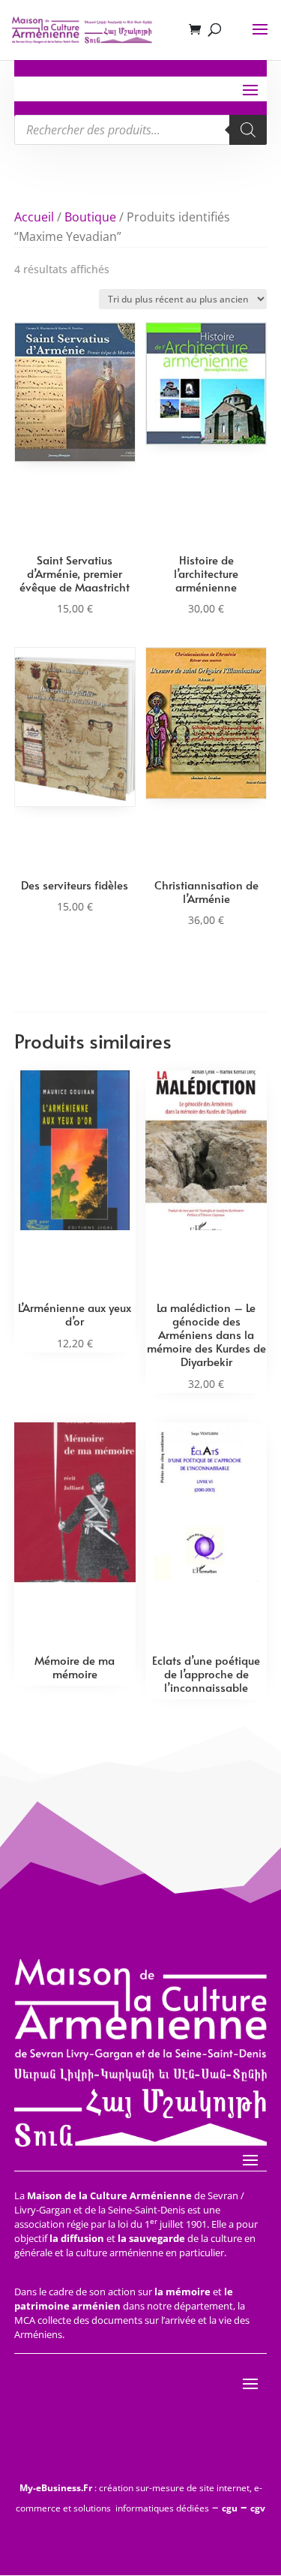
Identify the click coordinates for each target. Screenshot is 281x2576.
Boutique (90, 217)
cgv (258, 2508)
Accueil (34, 217)
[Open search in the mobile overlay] (141, 130)
